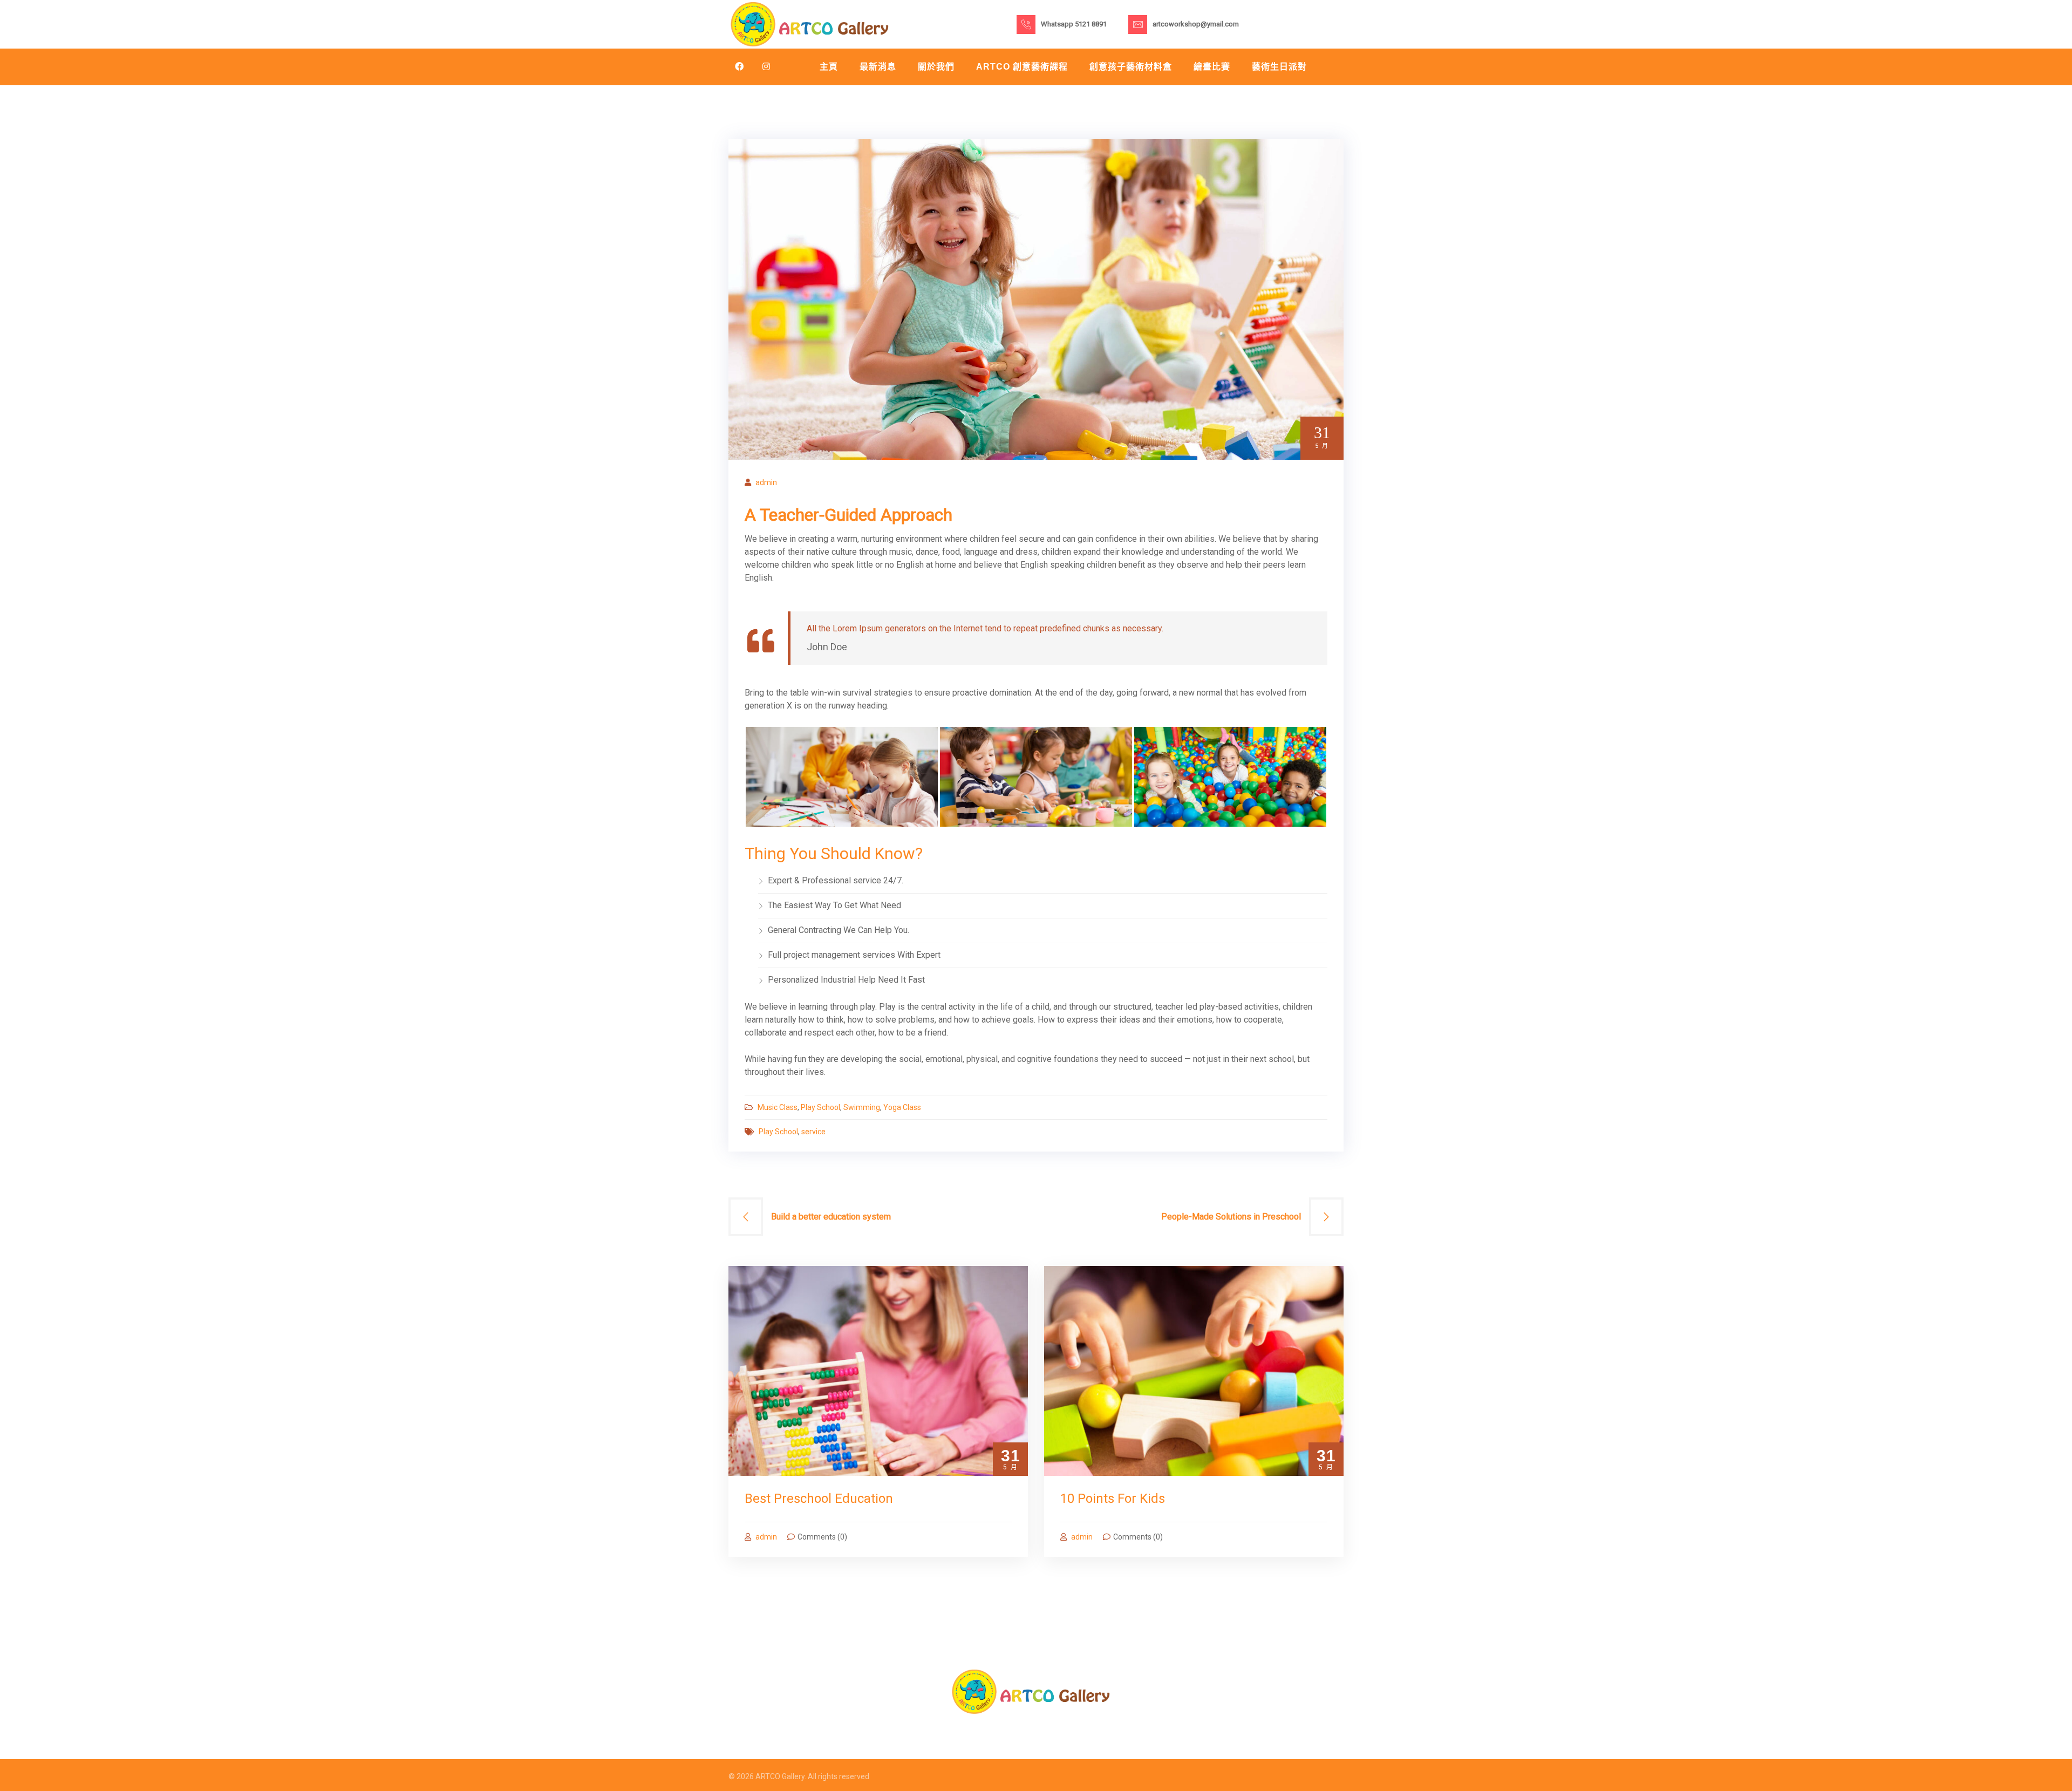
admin (766, 482)
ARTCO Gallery (780, 1776)
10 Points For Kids (1113, 1499)
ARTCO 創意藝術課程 (1022, 67)
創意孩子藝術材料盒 (1131, 67)
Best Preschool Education (819, 1499)
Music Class (778, 1107)
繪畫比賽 (1212, 67)
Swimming (862, 1107)
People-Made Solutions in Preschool (1231, 1217)
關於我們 (936, 67)
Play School (820, 1107)
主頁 (829, 67)
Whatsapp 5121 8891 (1074, 24)
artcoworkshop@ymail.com (1196, 24)
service (813, 1132)
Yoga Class (902, 1107)
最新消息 (878, 67)
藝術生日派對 (1279, 67)
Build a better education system (831, 1217)
